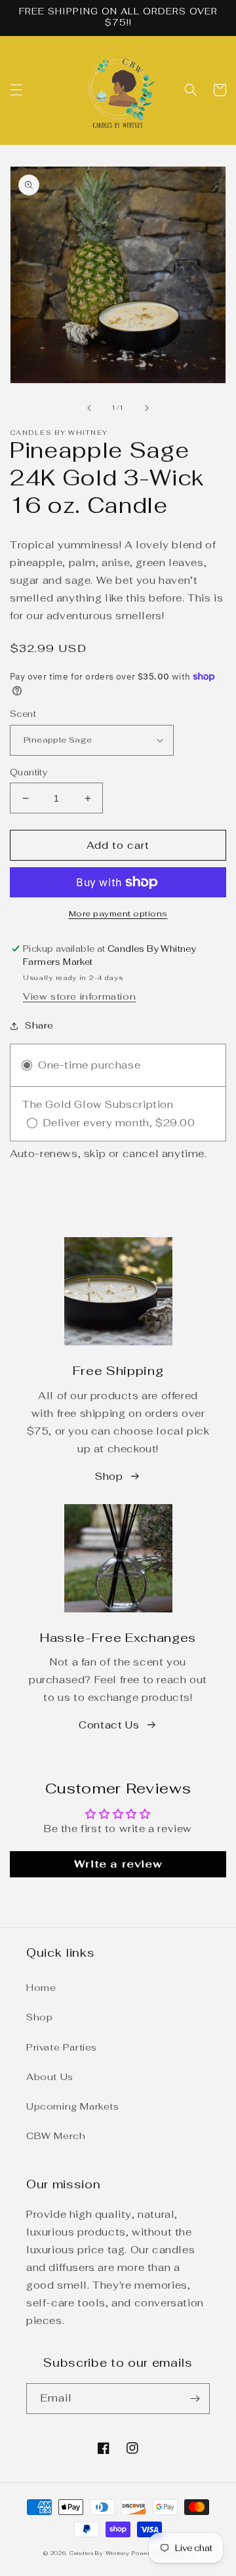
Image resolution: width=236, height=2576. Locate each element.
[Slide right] (147, 408)
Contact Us (109, 1725)
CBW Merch (56, 2136)
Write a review (118, 1864)
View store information (79, 996)
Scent (23, 714)
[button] (16, 90)
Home (41, 1988)
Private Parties (62, 2047)
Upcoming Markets (73, 2106)
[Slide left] (89, 408)
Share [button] (39, 1025)
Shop (109, 1476)
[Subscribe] (195, 2399)
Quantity (29, 772)
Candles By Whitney (100, 2553)
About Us (50, 2077)
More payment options (118, 914)
